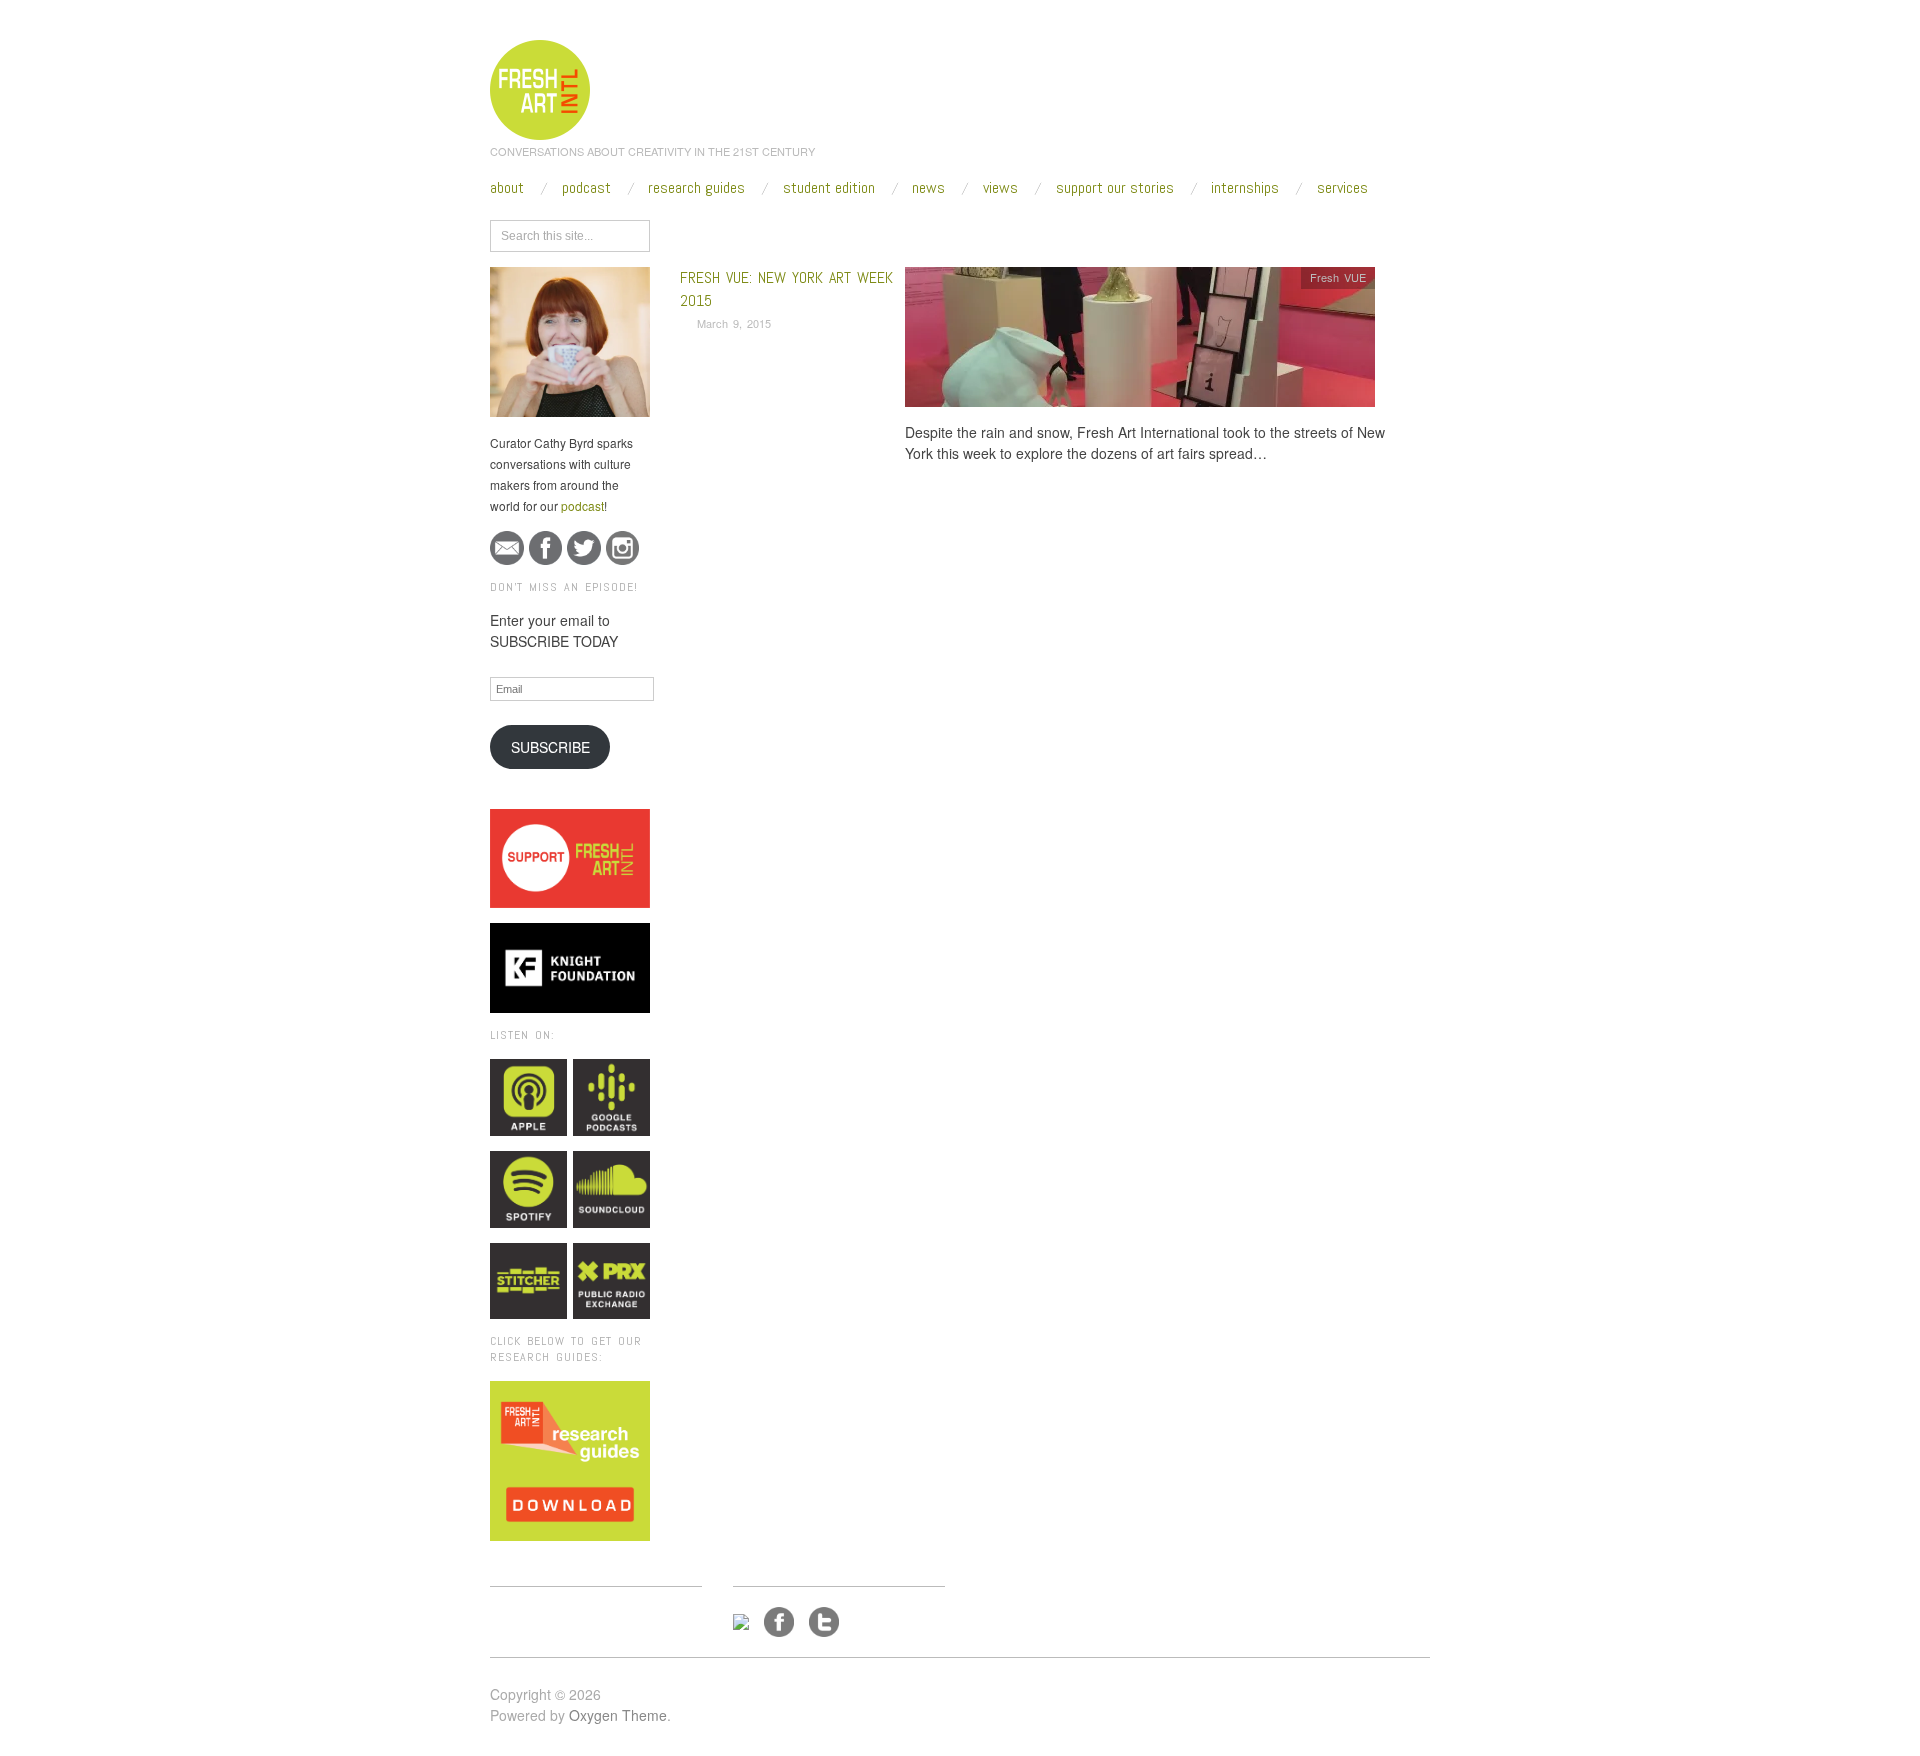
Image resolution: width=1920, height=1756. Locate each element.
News (928, 188)
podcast (582, 505)
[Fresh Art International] (540, 87)
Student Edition (829, 188)
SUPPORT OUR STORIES (1115, 188)
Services (1342, 188)
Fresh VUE (1338, 277)
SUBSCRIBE (550, 747)
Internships (1245, 188)
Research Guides (696, 188)
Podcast (586, 188)
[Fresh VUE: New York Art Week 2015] (1140, 342)
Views (1000, 188)
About (507, 188)
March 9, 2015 (734, 323)
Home (757, 232)
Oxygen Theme (618, 1715)
